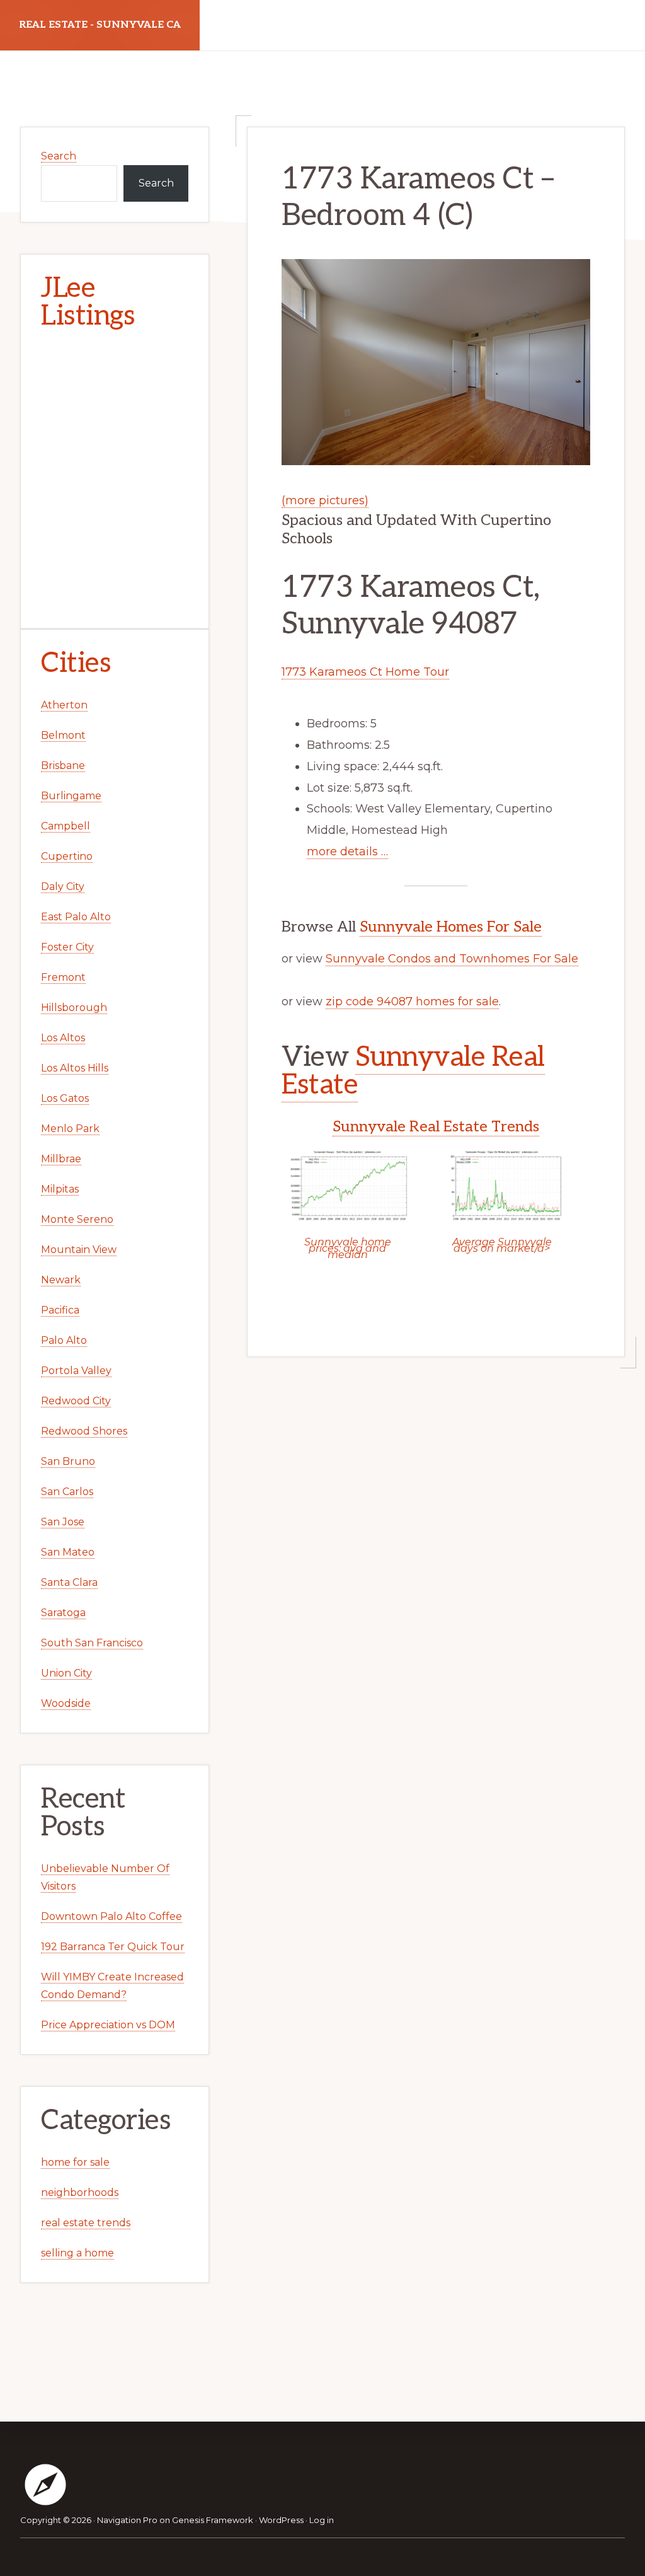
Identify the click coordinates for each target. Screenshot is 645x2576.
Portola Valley (76, 1371)
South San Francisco (92, 1643)
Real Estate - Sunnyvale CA (100, 25)
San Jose (63, 1522)
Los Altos (63, 1038)
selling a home (77, 2253)
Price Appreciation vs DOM (108, 2025)
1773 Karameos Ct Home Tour (365, 672)
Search (59, 156)
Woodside (66, 1703)
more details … (347, 852)
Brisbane (63, 765)
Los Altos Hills (75, 1068)
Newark (61, 1280)
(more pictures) (325, 500)
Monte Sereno (77, 1219)
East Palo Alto (76, 917)
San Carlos (67, 1492)
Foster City (67, 947)
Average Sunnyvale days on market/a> (502, 1245)
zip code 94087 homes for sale (412, 1002)
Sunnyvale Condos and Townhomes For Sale (452, 959)
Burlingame (71, 796)
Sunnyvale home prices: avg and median (348, 1248)
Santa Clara (69, 1582)
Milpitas (60, 1189)
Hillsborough (74, 1008)
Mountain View (79, 1250)
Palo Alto (64, 1340)
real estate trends (86, 2223)
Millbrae (61, 1159)
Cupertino (67, 856)
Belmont (63, 735)
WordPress (281, 2520)
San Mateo (68, 1552)
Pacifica (60, 1310)
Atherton (64, 705)
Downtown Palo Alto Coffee (111, 1916)
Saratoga (63, 1613)
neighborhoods (80, 2192)
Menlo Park (70, 1129)
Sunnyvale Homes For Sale (451, 927)
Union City (66, 1673)
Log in (322, 2520)
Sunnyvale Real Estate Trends (436, 1127)
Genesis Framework (213, 2520)
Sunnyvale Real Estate (413, 1071)
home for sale (75, 2162)
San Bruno (68, 1461)
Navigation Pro (127, 2520)
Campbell (66, 826)
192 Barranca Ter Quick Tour (113, 1947)
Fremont (63, 977)
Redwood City (76, 1401)
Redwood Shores (84, 1431)
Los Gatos (65, 1098)
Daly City (63, 887)
